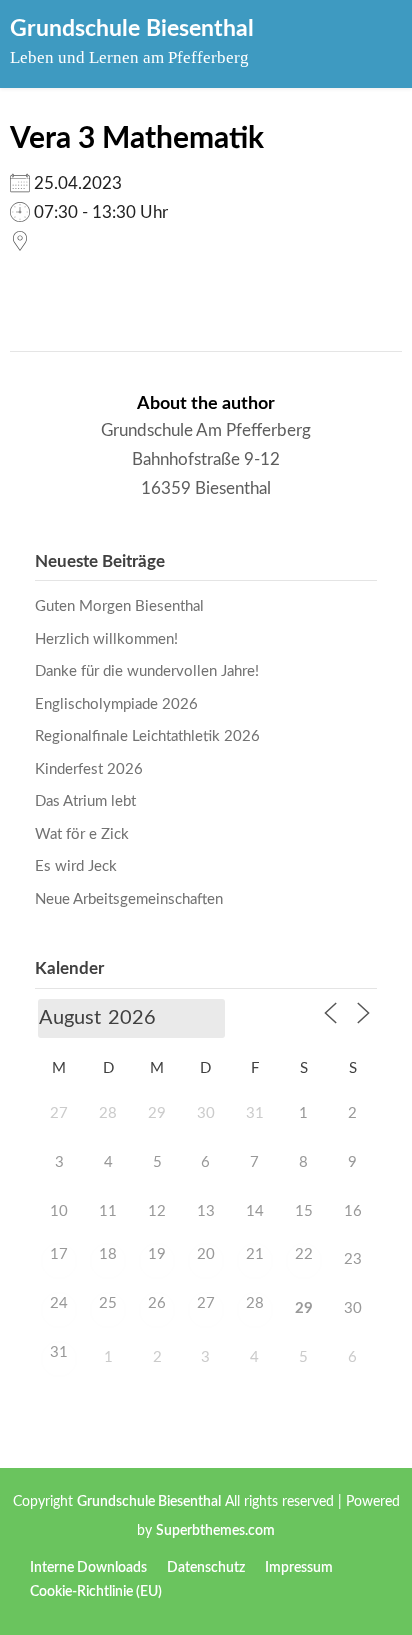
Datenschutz (206, 1568)
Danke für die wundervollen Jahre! (147, 671)
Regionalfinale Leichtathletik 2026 (147, 736)
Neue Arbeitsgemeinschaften (129, 899)
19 (157, 1254)
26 (157, 1303)
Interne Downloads (88, 1568)
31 (59, 1352)
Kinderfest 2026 (89, 769)
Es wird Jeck (76, 866)
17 (59, 1254)
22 (304, 1254)
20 (206, 1254)
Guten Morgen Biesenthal (119, 606)
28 (255, 1303)
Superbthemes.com (215, 1531)
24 (59, 1303)
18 (108, 1254)
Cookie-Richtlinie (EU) (96, 1592)
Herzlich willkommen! (106, 639)
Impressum (299, 1568)
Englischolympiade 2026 (116, 704)
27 (206, 1303)
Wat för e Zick (82, 834)
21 (255, 1254)
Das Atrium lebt (85, 801)
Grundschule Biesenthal (132, 28)
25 (108, 1303)
